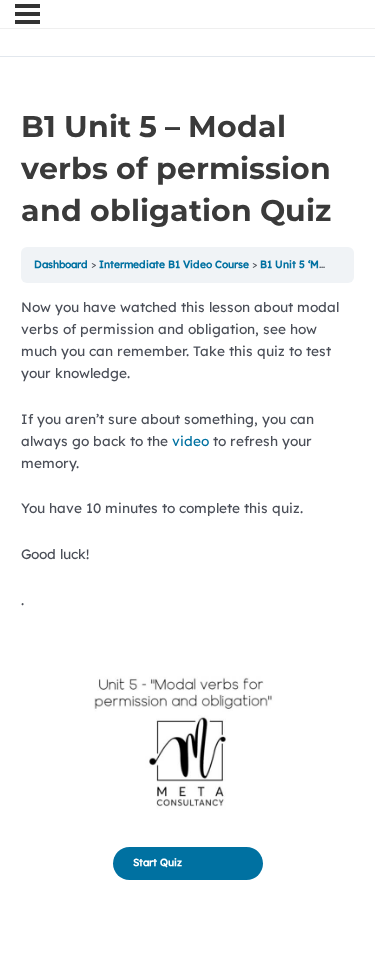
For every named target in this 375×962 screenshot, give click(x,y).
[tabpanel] (188, 559)
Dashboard (61, 264)
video (192, 440)
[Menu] (27, 14)
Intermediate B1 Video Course (174, 264)
